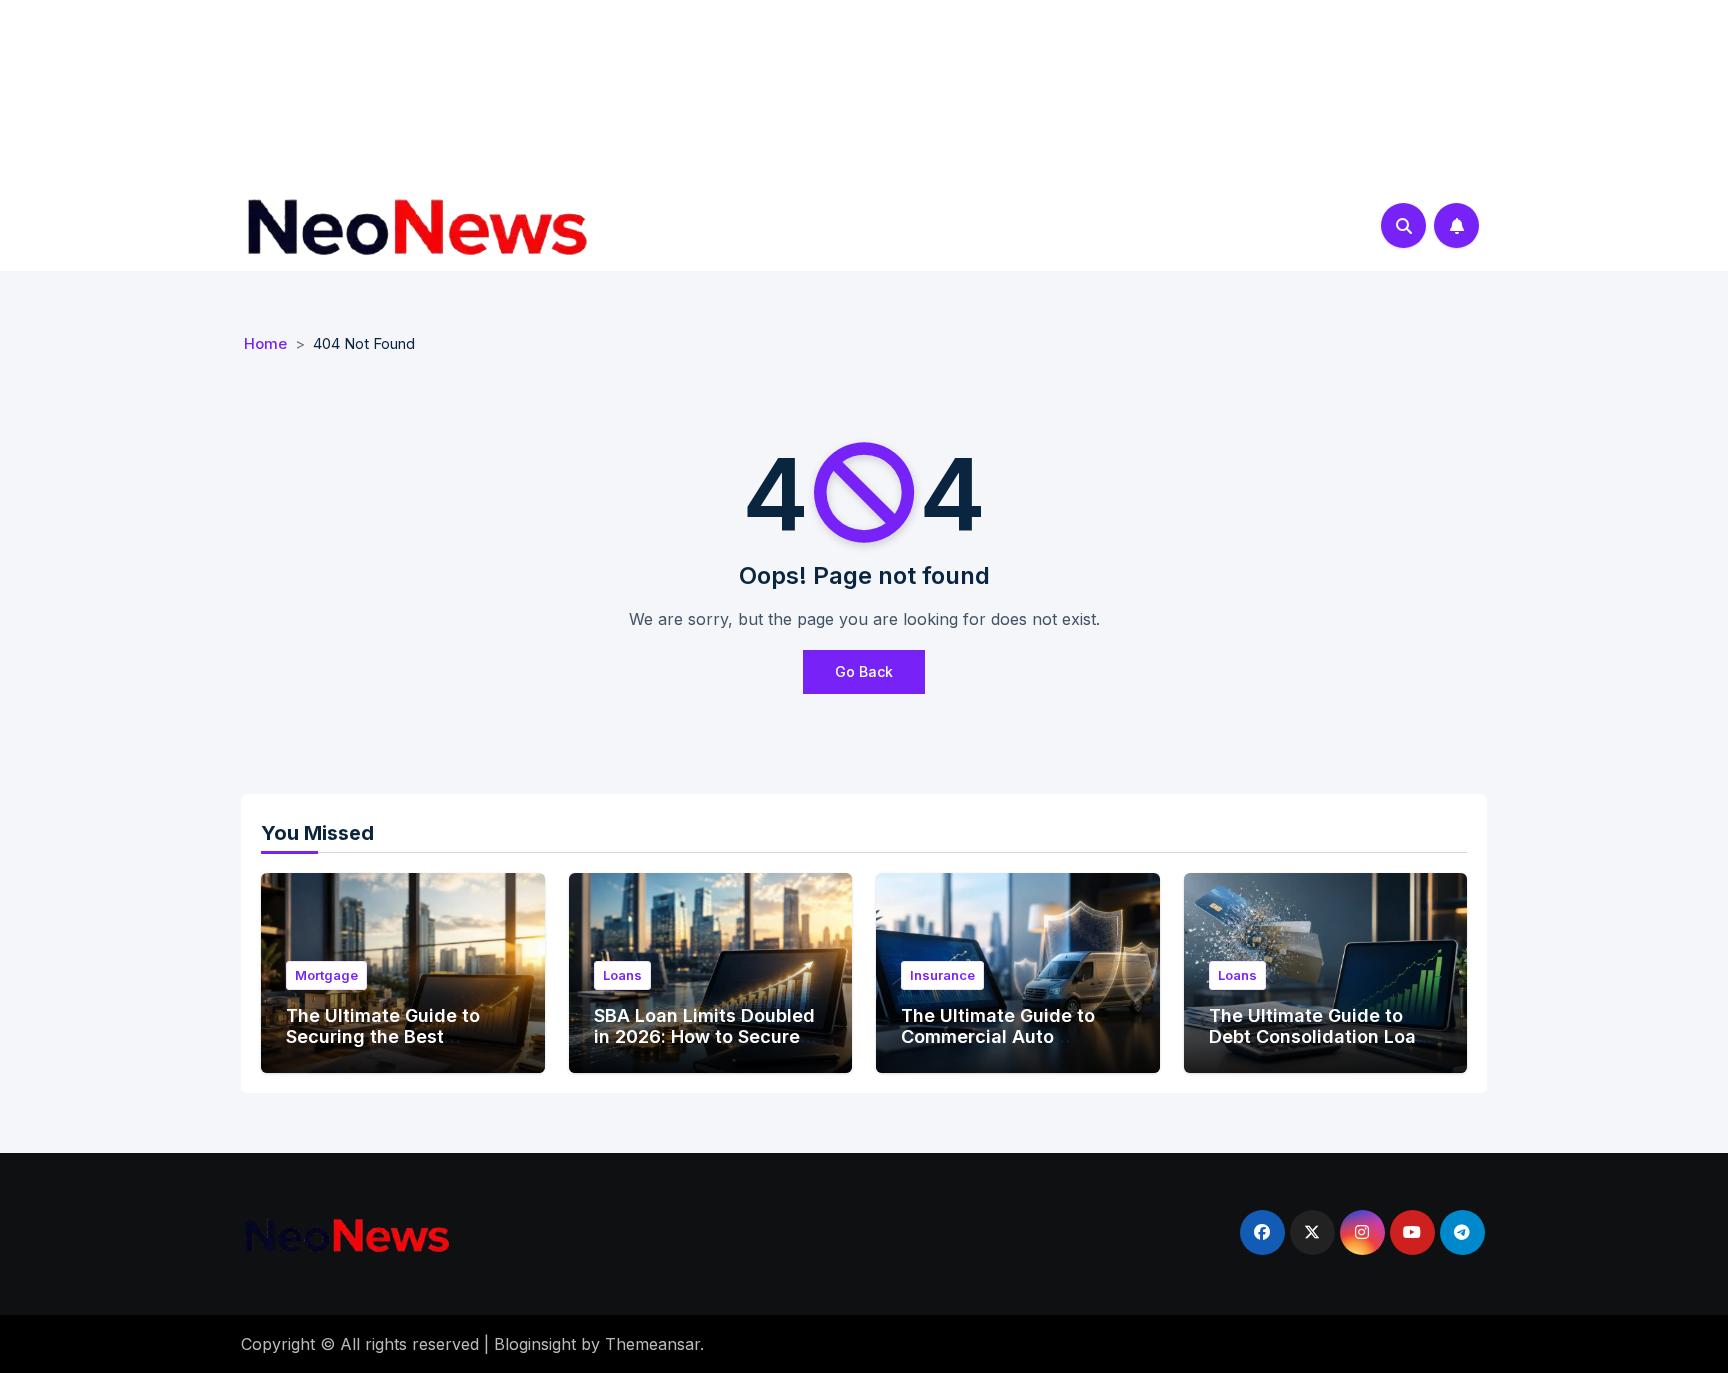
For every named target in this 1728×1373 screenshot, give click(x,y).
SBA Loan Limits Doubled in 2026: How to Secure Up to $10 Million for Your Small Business (705, 1048)
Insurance (942, 975)
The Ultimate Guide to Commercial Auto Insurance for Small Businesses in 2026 (998, 1048)
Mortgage (326, 975)
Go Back (864, 671)
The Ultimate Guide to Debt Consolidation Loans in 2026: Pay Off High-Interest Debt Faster (1323, 1048)
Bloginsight (535, 1344)
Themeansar (652, 1344)
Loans (622, 975)
